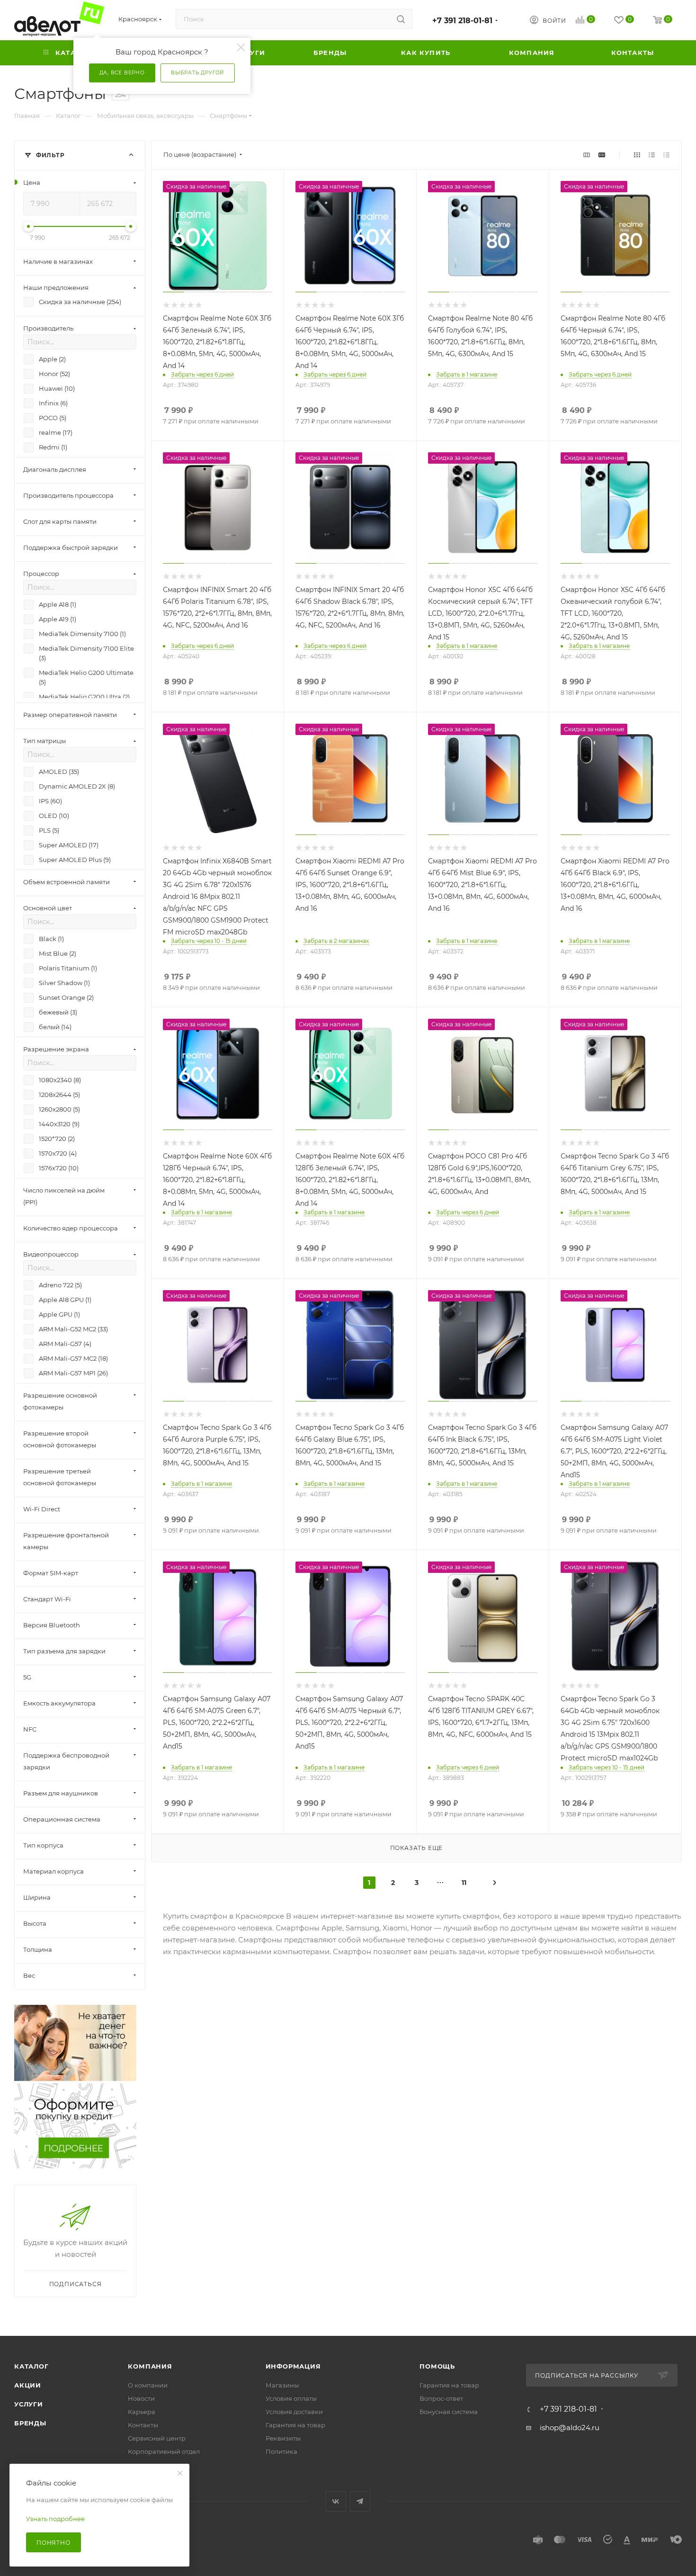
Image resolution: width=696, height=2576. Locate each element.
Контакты (143, 2425)
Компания (150, 2366)
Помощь (437, 2366)
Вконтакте (336, 2501)
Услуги (29, 2404)
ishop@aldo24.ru (570, 2428)
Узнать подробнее (55, 2519)
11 (464, 1883)
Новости (141, 2398)
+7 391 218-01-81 (462, 21)
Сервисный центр (157, 2438)
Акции (28, 2385)
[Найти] (401, 19)
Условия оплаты (291, 2398)
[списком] (652, 155)
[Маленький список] (587, 155)
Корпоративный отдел (164, 2451)
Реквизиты (283, 2438)
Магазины (282, 2385)
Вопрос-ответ (441, 2398)
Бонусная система (449, 2412)
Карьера (142, 2412)
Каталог (31, 2366)
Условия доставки (294, 2412)
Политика (281, 2451)
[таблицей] (666, 155)
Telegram (360, 2501)
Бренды (30, 2423)
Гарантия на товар (295, 2425)
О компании (148, 2385)
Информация (293, 2366)
